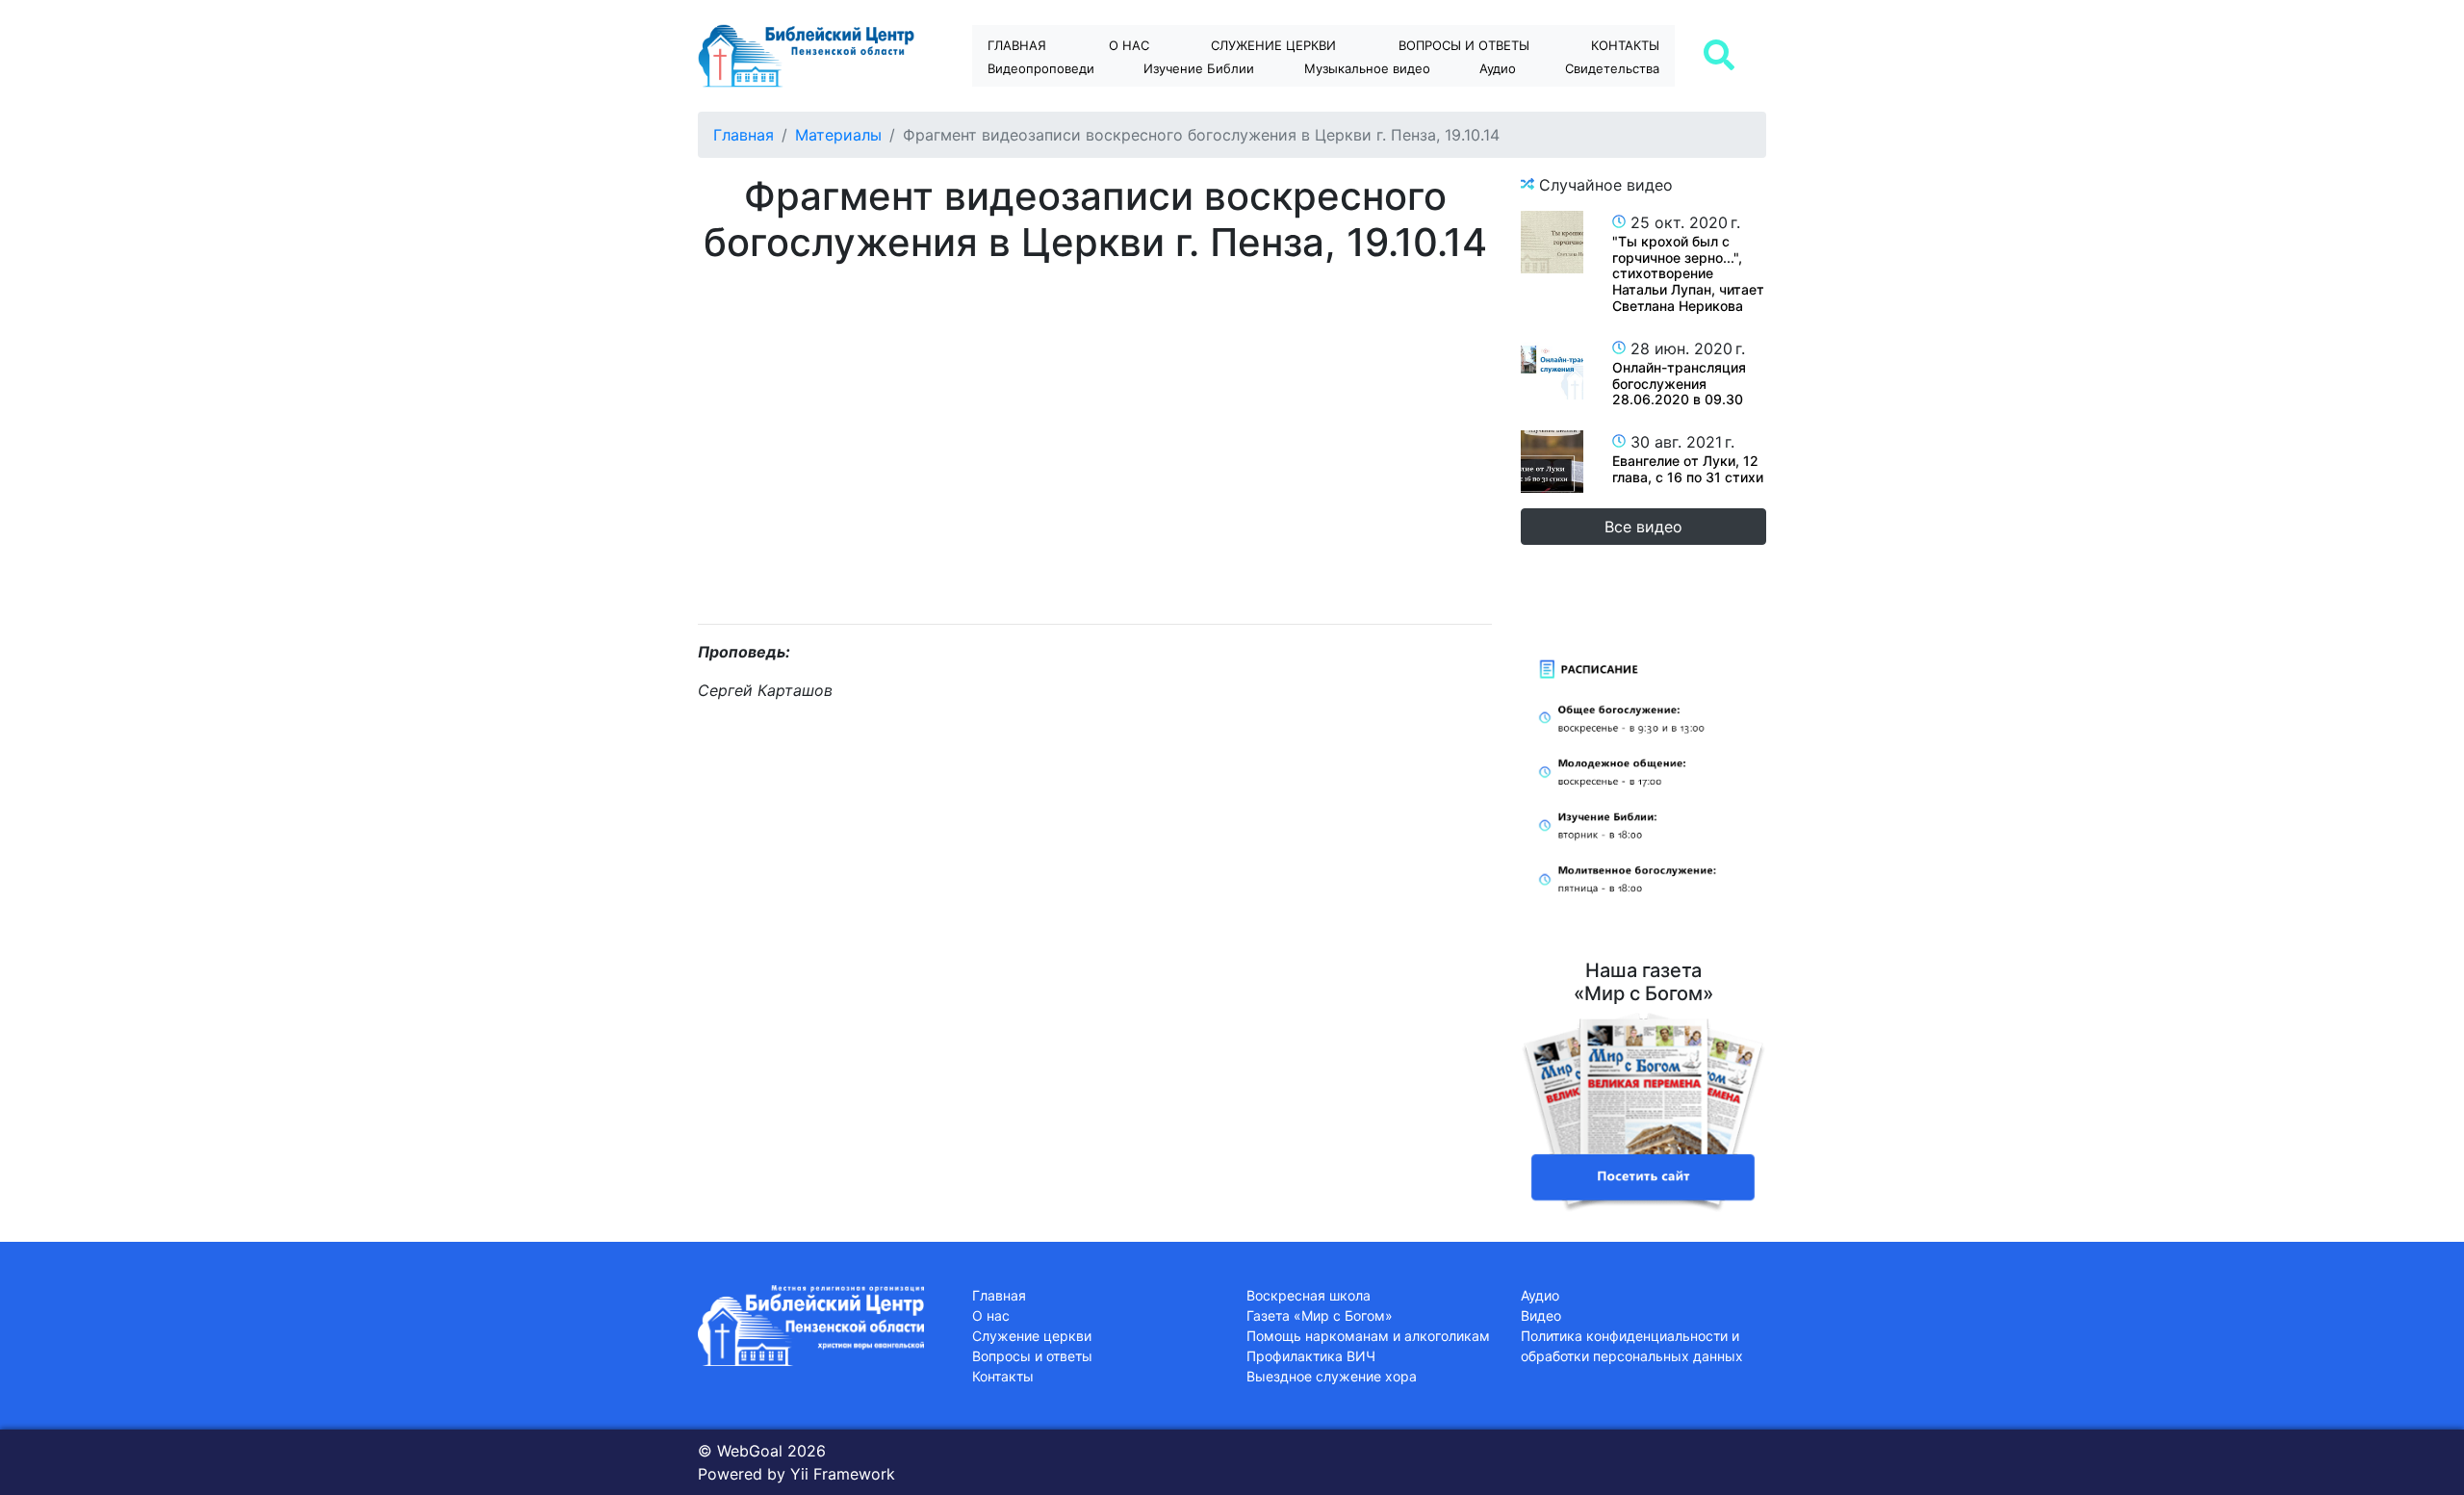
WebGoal (750, 1451)
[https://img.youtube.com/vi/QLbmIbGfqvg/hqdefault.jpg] (1552, 242)
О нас (1129, 45)
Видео (1541, 1315)
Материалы (838, 135)
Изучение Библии (1199, 68)
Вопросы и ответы (1032, 1356)
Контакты (1625, 45)
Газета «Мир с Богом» (1320, 1315)
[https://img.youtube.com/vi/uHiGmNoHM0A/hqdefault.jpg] (1552, 462)
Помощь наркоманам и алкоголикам (1368, 1336)
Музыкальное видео (1367, 68)
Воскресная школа (1309, 1295)
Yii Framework (843, 1474)
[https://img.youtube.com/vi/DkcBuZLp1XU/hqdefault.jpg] (1552, 368)
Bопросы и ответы (1464, 45)
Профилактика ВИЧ (1311, 1356)
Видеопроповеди (1041, 68)
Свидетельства (1612, 68)
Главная (1017, 45)
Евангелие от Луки (1216, 102)
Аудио (1498, 68)
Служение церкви (1273, 45)
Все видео (1643, 527)
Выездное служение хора (1332, 1376)
